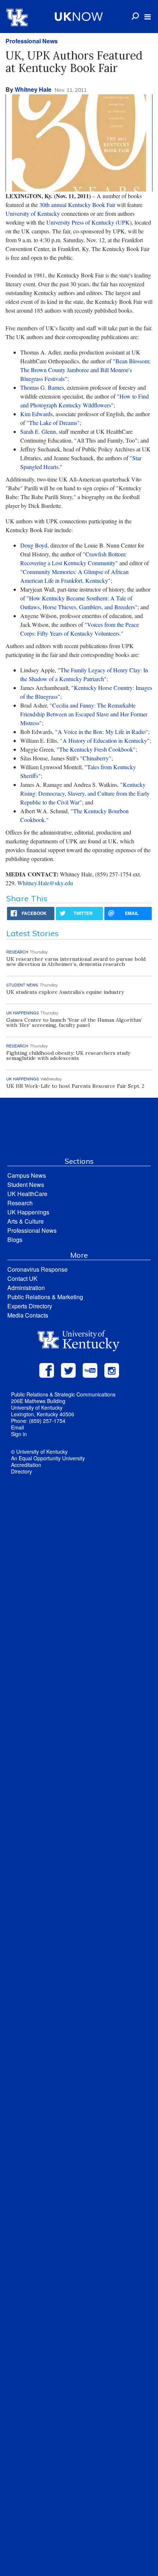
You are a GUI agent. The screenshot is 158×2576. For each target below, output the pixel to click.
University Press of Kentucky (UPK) (89, 222)
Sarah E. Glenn (38, 431)
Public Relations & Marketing (45, 1297)
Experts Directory (30, 1306)
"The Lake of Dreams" (53, 423)
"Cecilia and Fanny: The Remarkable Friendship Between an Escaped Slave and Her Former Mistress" (84, 714)
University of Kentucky (33, 213)
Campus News (27, 1175)
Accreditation (26, 1465)
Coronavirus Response (37, 1269)
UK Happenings (28, 1212)
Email (17, 1427)
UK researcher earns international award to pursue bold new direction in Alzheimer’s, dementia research (76, 962)
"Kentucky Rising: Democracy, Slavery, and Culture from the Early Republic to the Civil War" (85, 793)
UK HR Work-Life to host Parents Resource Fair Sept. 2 (75, 1086)
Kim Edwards (36, 414)
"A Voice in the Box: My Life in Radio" (102, 732)
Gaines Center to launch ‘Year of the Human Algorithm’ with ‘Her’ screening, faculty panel (74, 1022)
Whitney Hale (33, 89)
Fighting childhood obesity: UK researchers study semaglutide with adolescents (68, 1056)
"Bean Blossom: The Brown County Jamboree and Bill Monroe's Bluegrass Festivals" (85, 370)
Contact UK (22, 1278)
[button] (148, 17)
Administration (26, 1288)
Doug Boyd (34, 545)
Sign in (19, 1434)
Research (20, 1203)
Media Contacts (28, 1315)
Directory (21, 1471)
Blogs (15, 1240)
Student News (26, 1185)
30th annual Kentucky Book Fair (77, 205)
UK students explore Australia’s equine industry (65, 992)
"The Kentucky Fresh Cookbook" (96, 749)
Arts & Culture (26, 1221)
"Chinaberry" (96, 758)
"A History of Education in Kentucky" (105, 740)
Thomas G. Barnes (42, 387)
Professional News (32, 41)
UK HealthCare (27, 1194)
